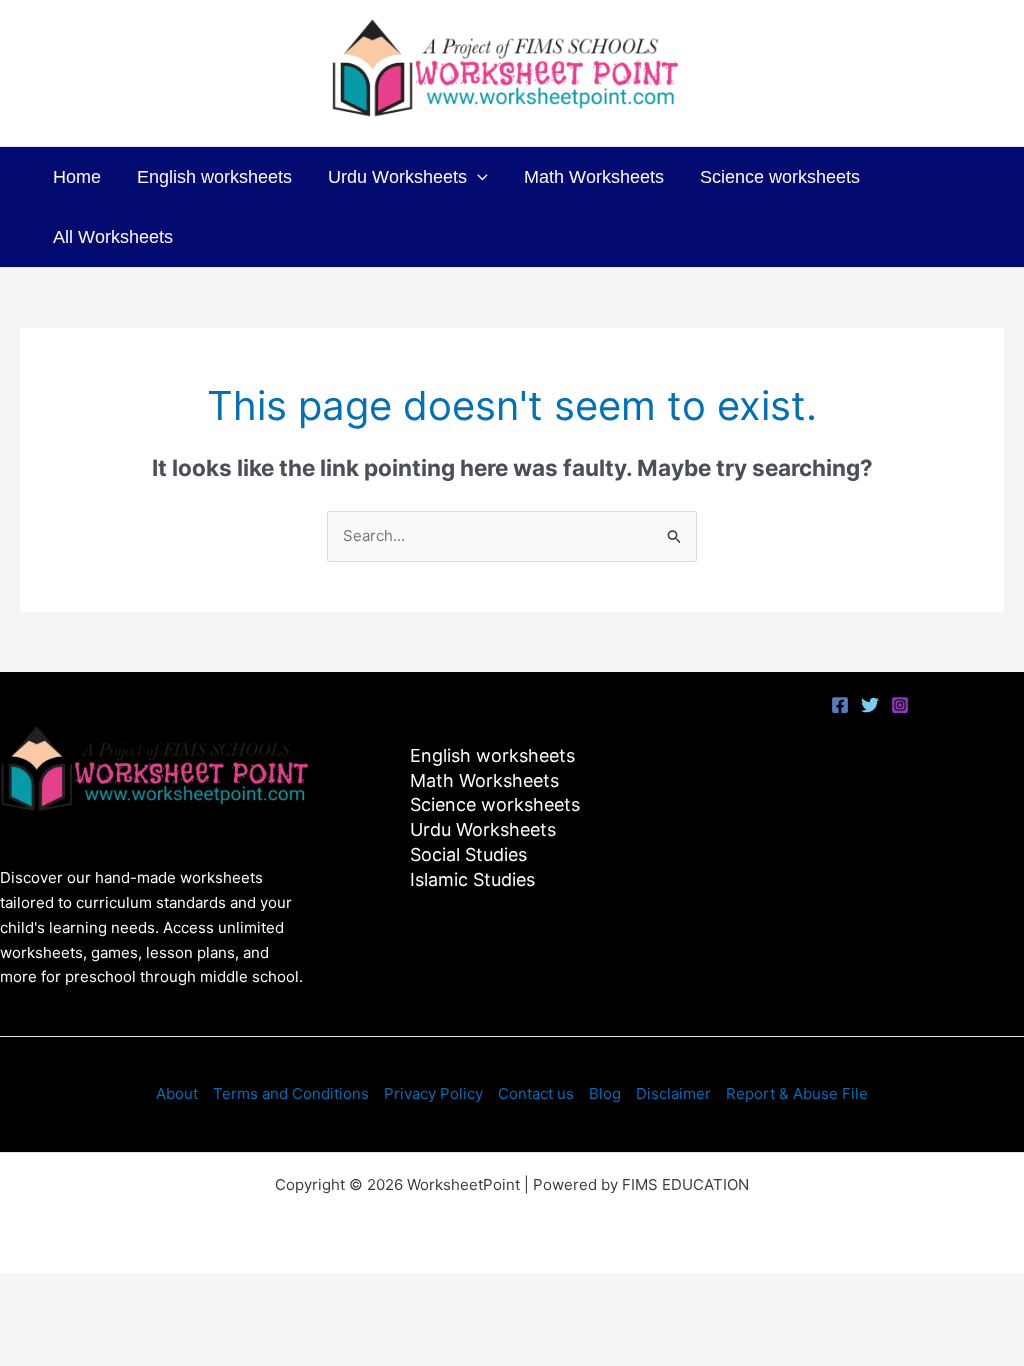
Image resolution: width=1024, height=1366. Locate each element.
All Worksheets (113, 237)
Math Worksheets (594, 177)
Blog (605, 1093)
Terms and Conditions (291, 1093)
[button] (477, 177)
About (177, 1093)
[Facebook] (840, 705)
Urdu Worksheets (397, 177)
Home (77, 177)
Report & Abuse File (797, 1093)
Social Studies (468, 854)
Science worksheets (780, 177)
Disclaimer (673, 1093)
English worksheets (214, 177)
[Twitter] (870, 705)
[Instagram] (900, 705)
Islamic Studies (472, 879)
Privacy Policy (433, 1093)
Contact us (536, 1093)
